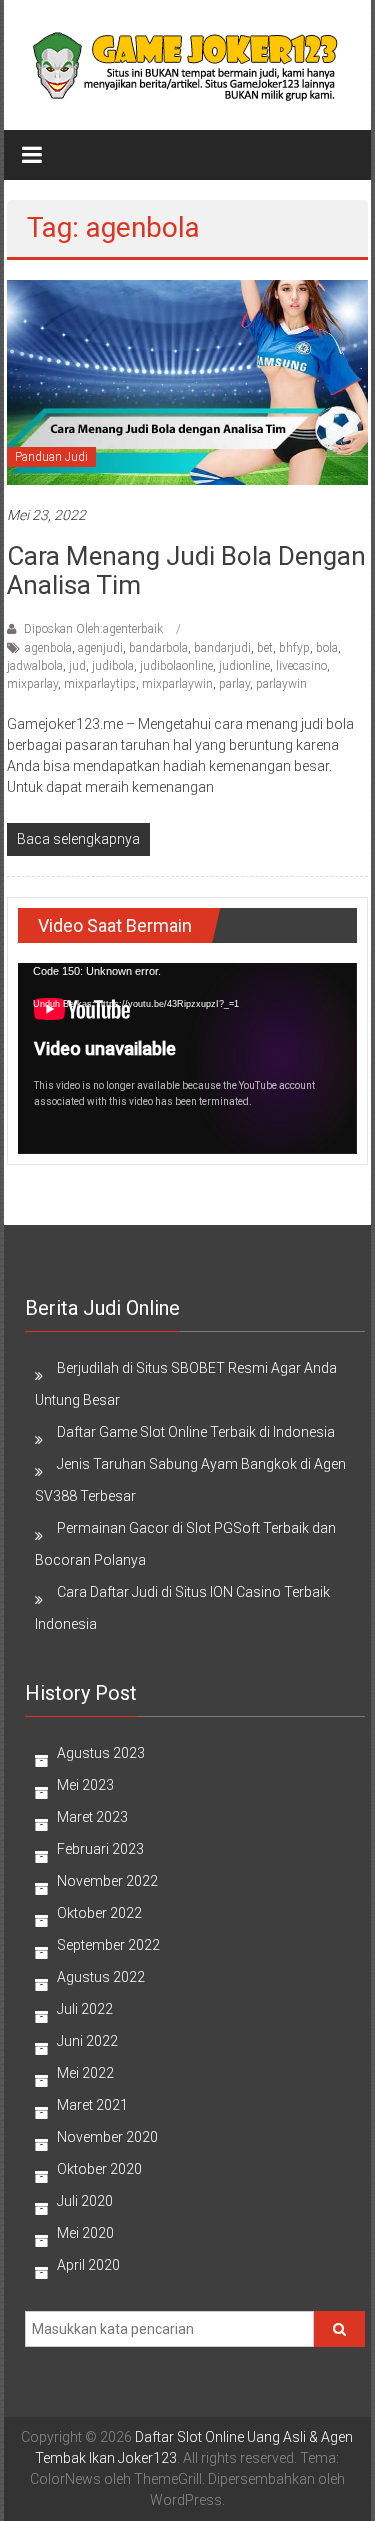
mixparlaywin (177, 684)
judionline (244, 666)
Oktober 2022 (99, 1913)
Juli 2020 (85, 2201)
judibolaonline (176, 666)
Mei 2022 (85, 2073)
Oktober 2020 (99, 2169)
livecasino (301, 666)
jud (77, 666)
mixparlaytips (100, 684)
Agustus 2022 (101, 1977)
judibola (113, 666)
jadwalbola (35, 666)
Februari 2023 (100, 1849)
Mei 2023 (85, 1785)
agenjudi (100, 648)
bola (327, 648)
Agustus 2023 (101, 1753)
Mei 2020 (85, 2233)
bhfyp (294, 648)
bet (265, 648)
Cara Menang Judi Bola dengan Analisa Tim (186, 570)
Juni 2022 (87, 2041)
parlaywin (281, 684)
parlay (234, 684)
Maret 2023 (92, 1817)
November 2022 (107, 1881)
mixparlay (32, 684)
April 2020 (88, 2265)
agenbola (48, 648)
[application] (187, 1058)
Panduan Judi (51, 457)
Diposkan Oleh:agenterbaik (93, 629)
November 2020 (107, 2137)
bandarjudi (222, 648)
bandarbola (158, 648)
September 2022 (108, 1945)
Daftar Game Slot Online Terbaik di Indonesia (196, 1432)
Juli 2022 (85, 2009)
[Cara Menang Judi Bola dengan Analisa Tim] (187, 381)
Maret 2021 (92, 2105)
